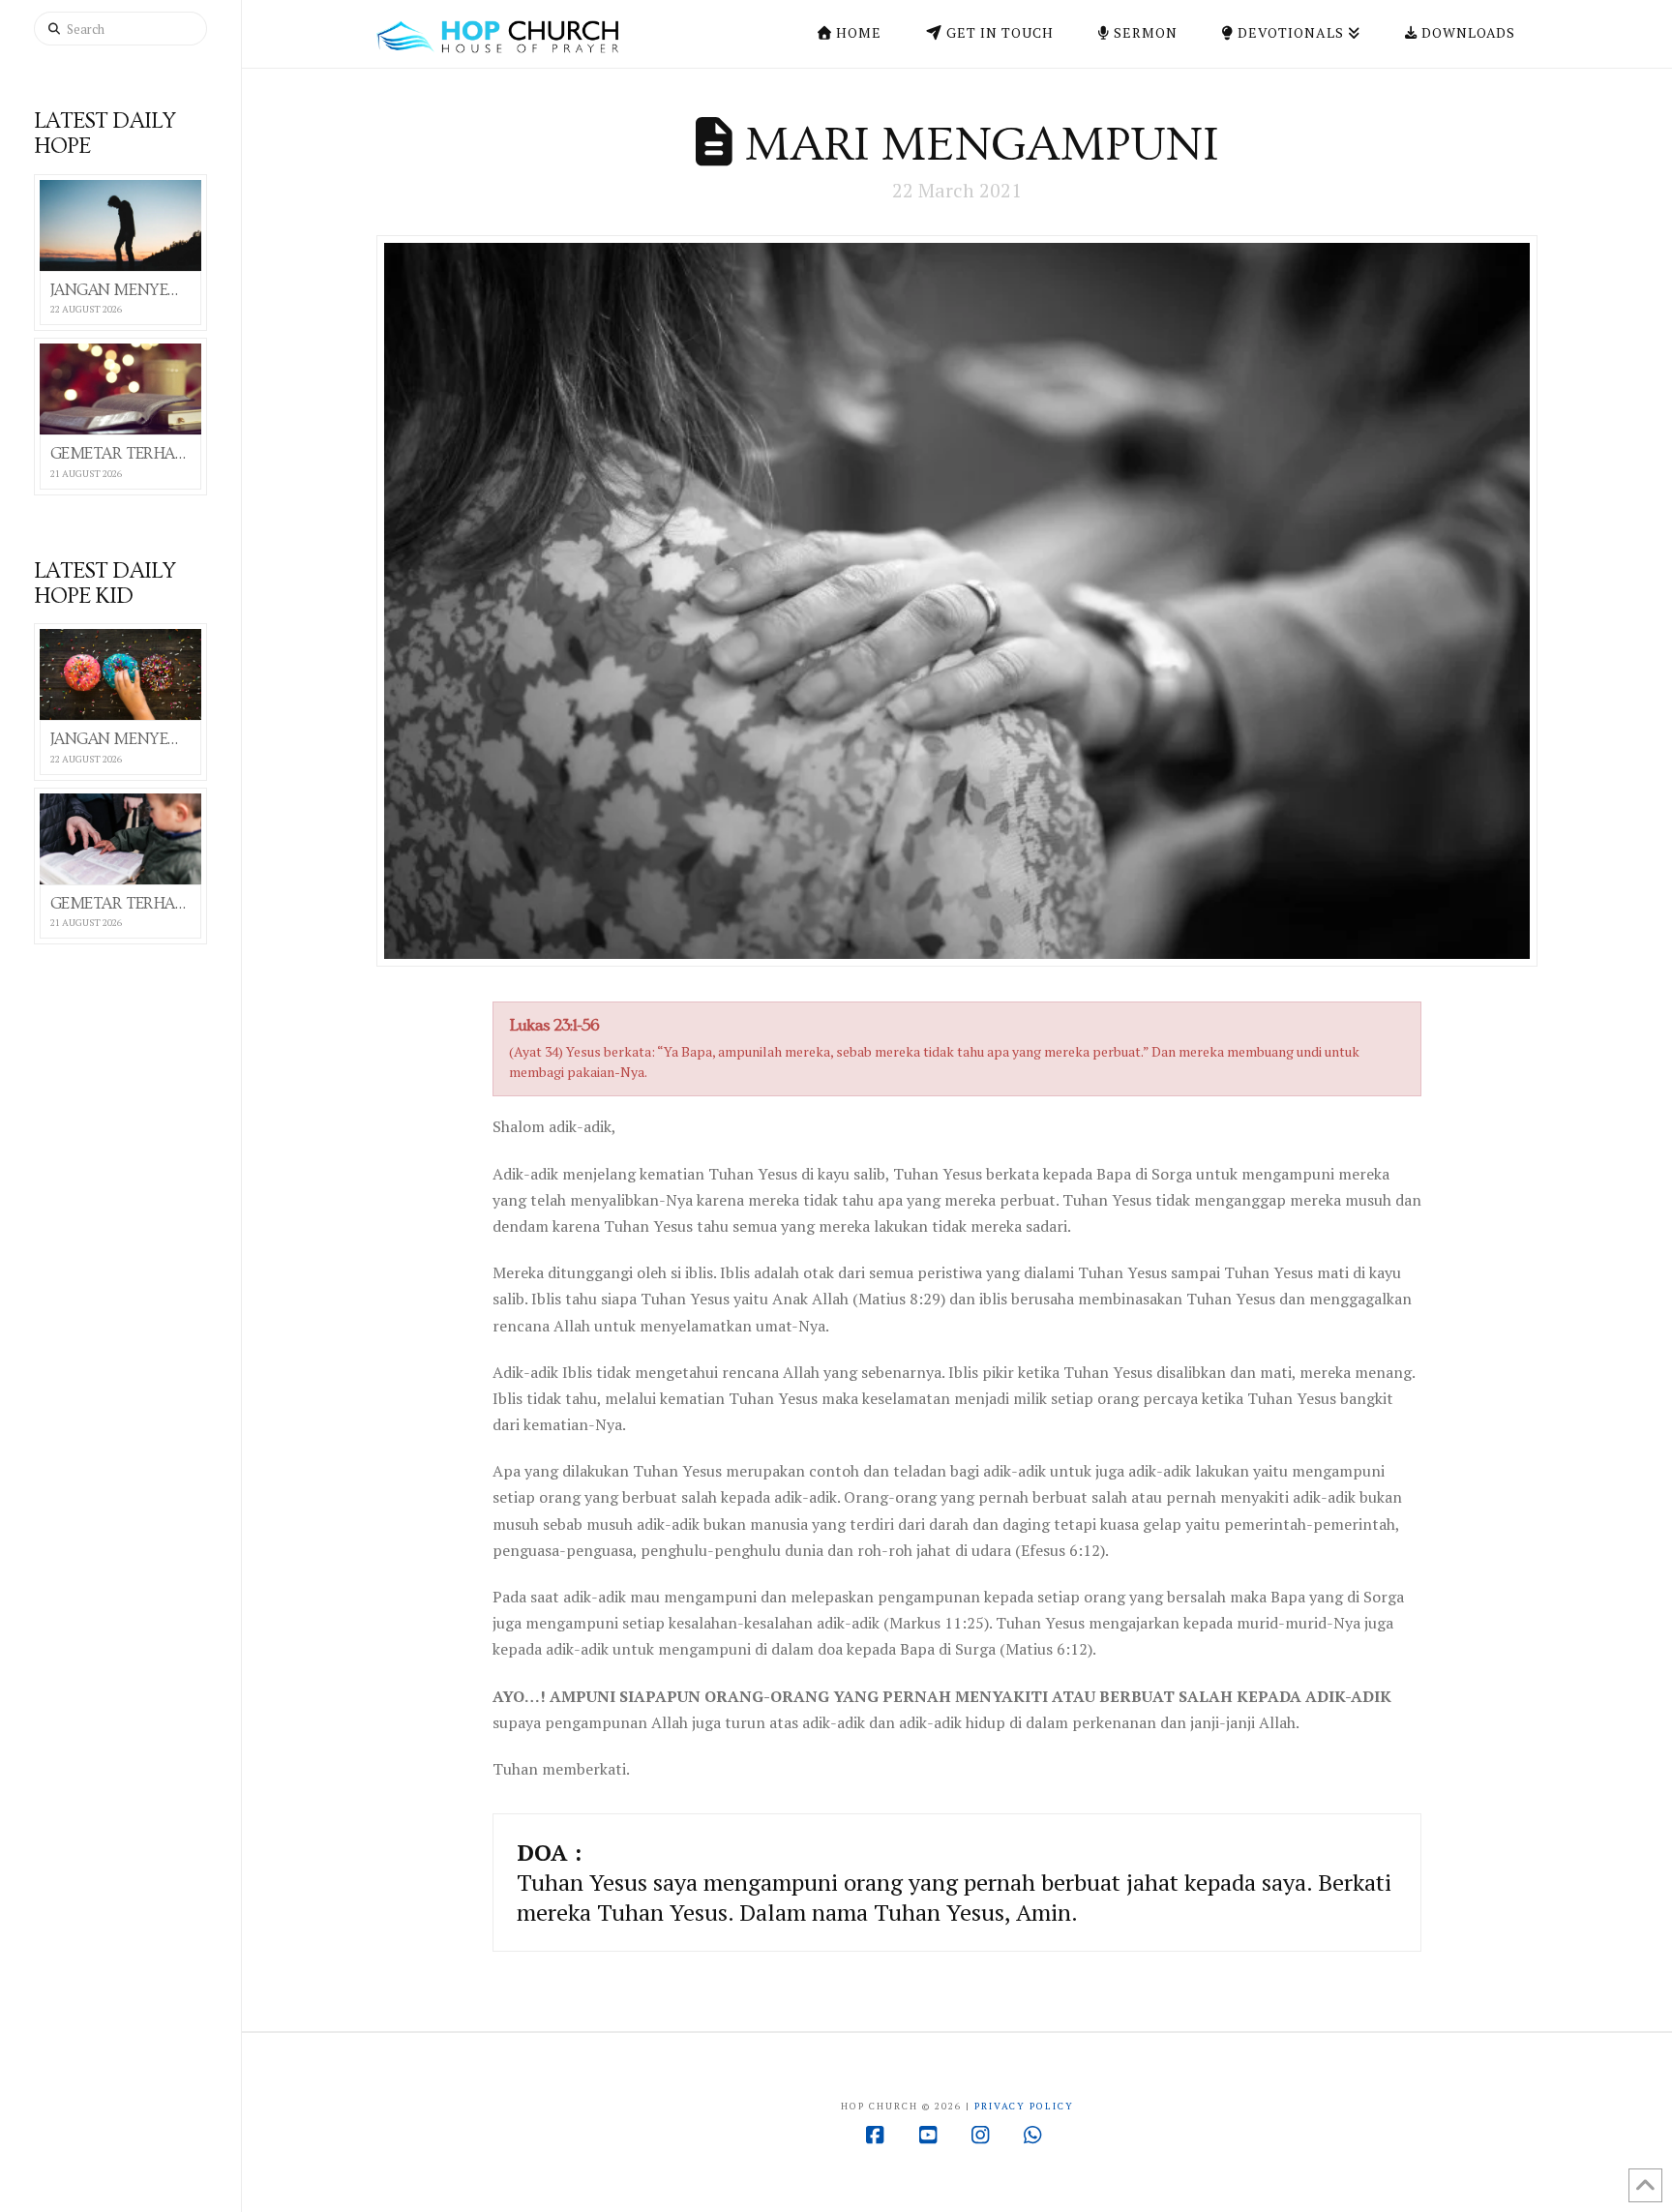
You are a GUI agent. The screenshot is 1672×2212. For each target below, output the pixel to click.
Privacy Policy (1024, 2106)
